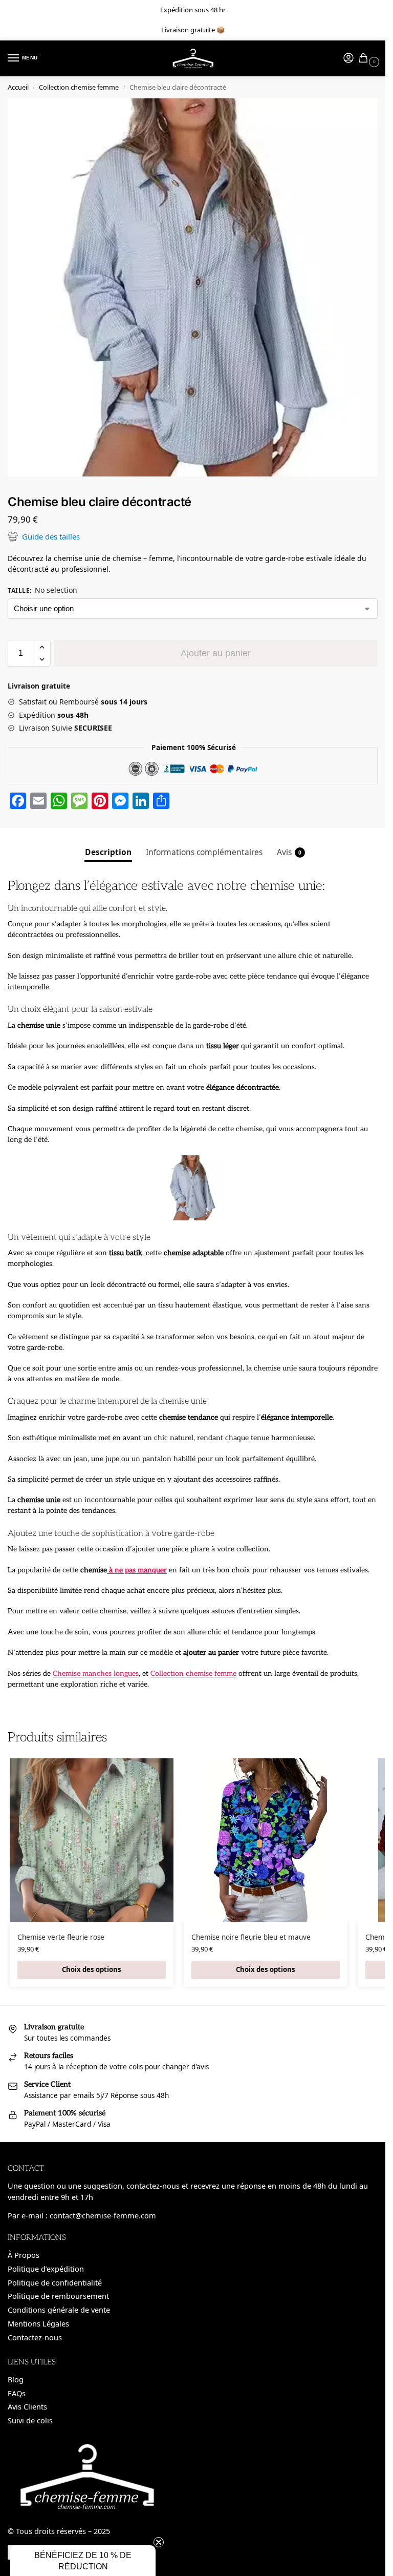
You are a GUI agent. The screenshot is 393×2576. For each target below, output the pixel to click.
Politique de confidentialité (55, 2282)
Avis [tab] (289, 852)
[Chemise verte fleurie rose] (92, 1840)
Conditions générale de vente (59, 2310)
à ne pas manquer (137, 1570)
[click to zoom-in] (196, 287)
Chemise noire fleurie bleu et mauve (251, 1937)
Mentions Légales (38, 2323)
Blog (16, 2379)
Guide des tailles (51, 536)
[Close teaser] (159, 2542)
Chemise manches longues (96, 1674)
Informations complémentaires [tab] (204, 852)
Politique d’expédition (46, 2269)
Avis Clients (27, 2406)
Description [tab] (108, 852)
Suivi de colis (30, 2420)
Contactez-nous (35, 2337)
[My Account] (348, 58)
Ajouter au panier (216, 653)
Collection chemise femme (79, 87)
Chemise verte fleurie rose (61, 1937)
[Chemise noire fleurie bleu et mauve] (266, 1840)
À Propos (24, 2255)
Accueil (18, 87)
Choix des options (92, 1969)
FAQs (17, 2393)
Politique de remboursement (58, 2296)
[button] (42, 647)
